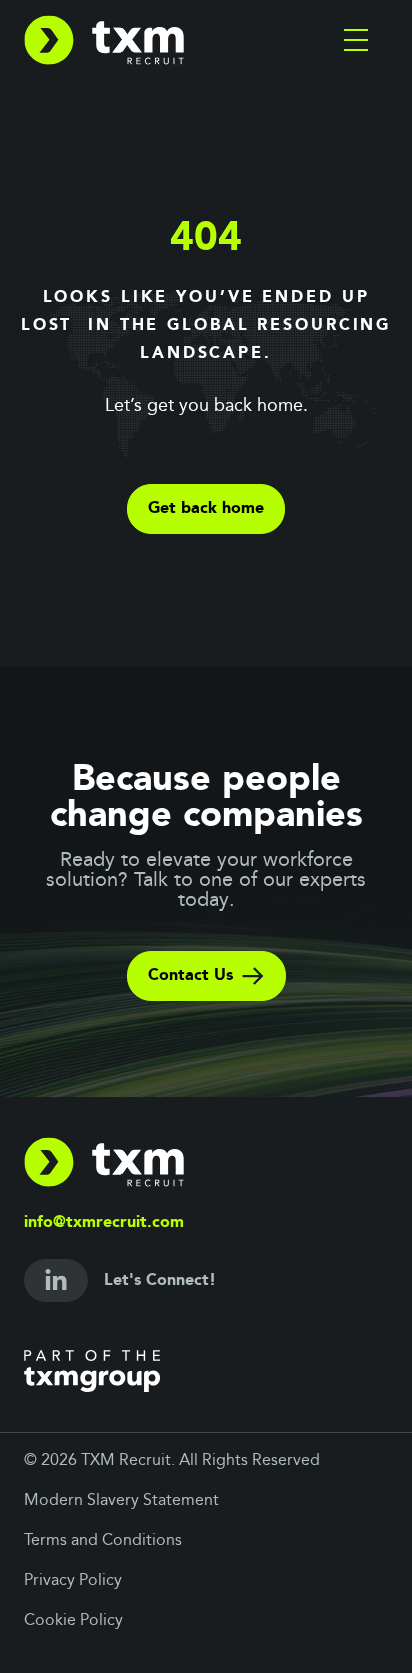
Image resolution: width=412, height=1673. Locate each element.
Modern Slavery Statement (121, 1501)
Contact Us (190, 976)
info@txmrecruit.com (104, 1223)
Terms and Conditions (103, 1541)
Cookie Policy (73, 1621)
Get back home (206, 509)
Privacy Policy (73, 1581)
